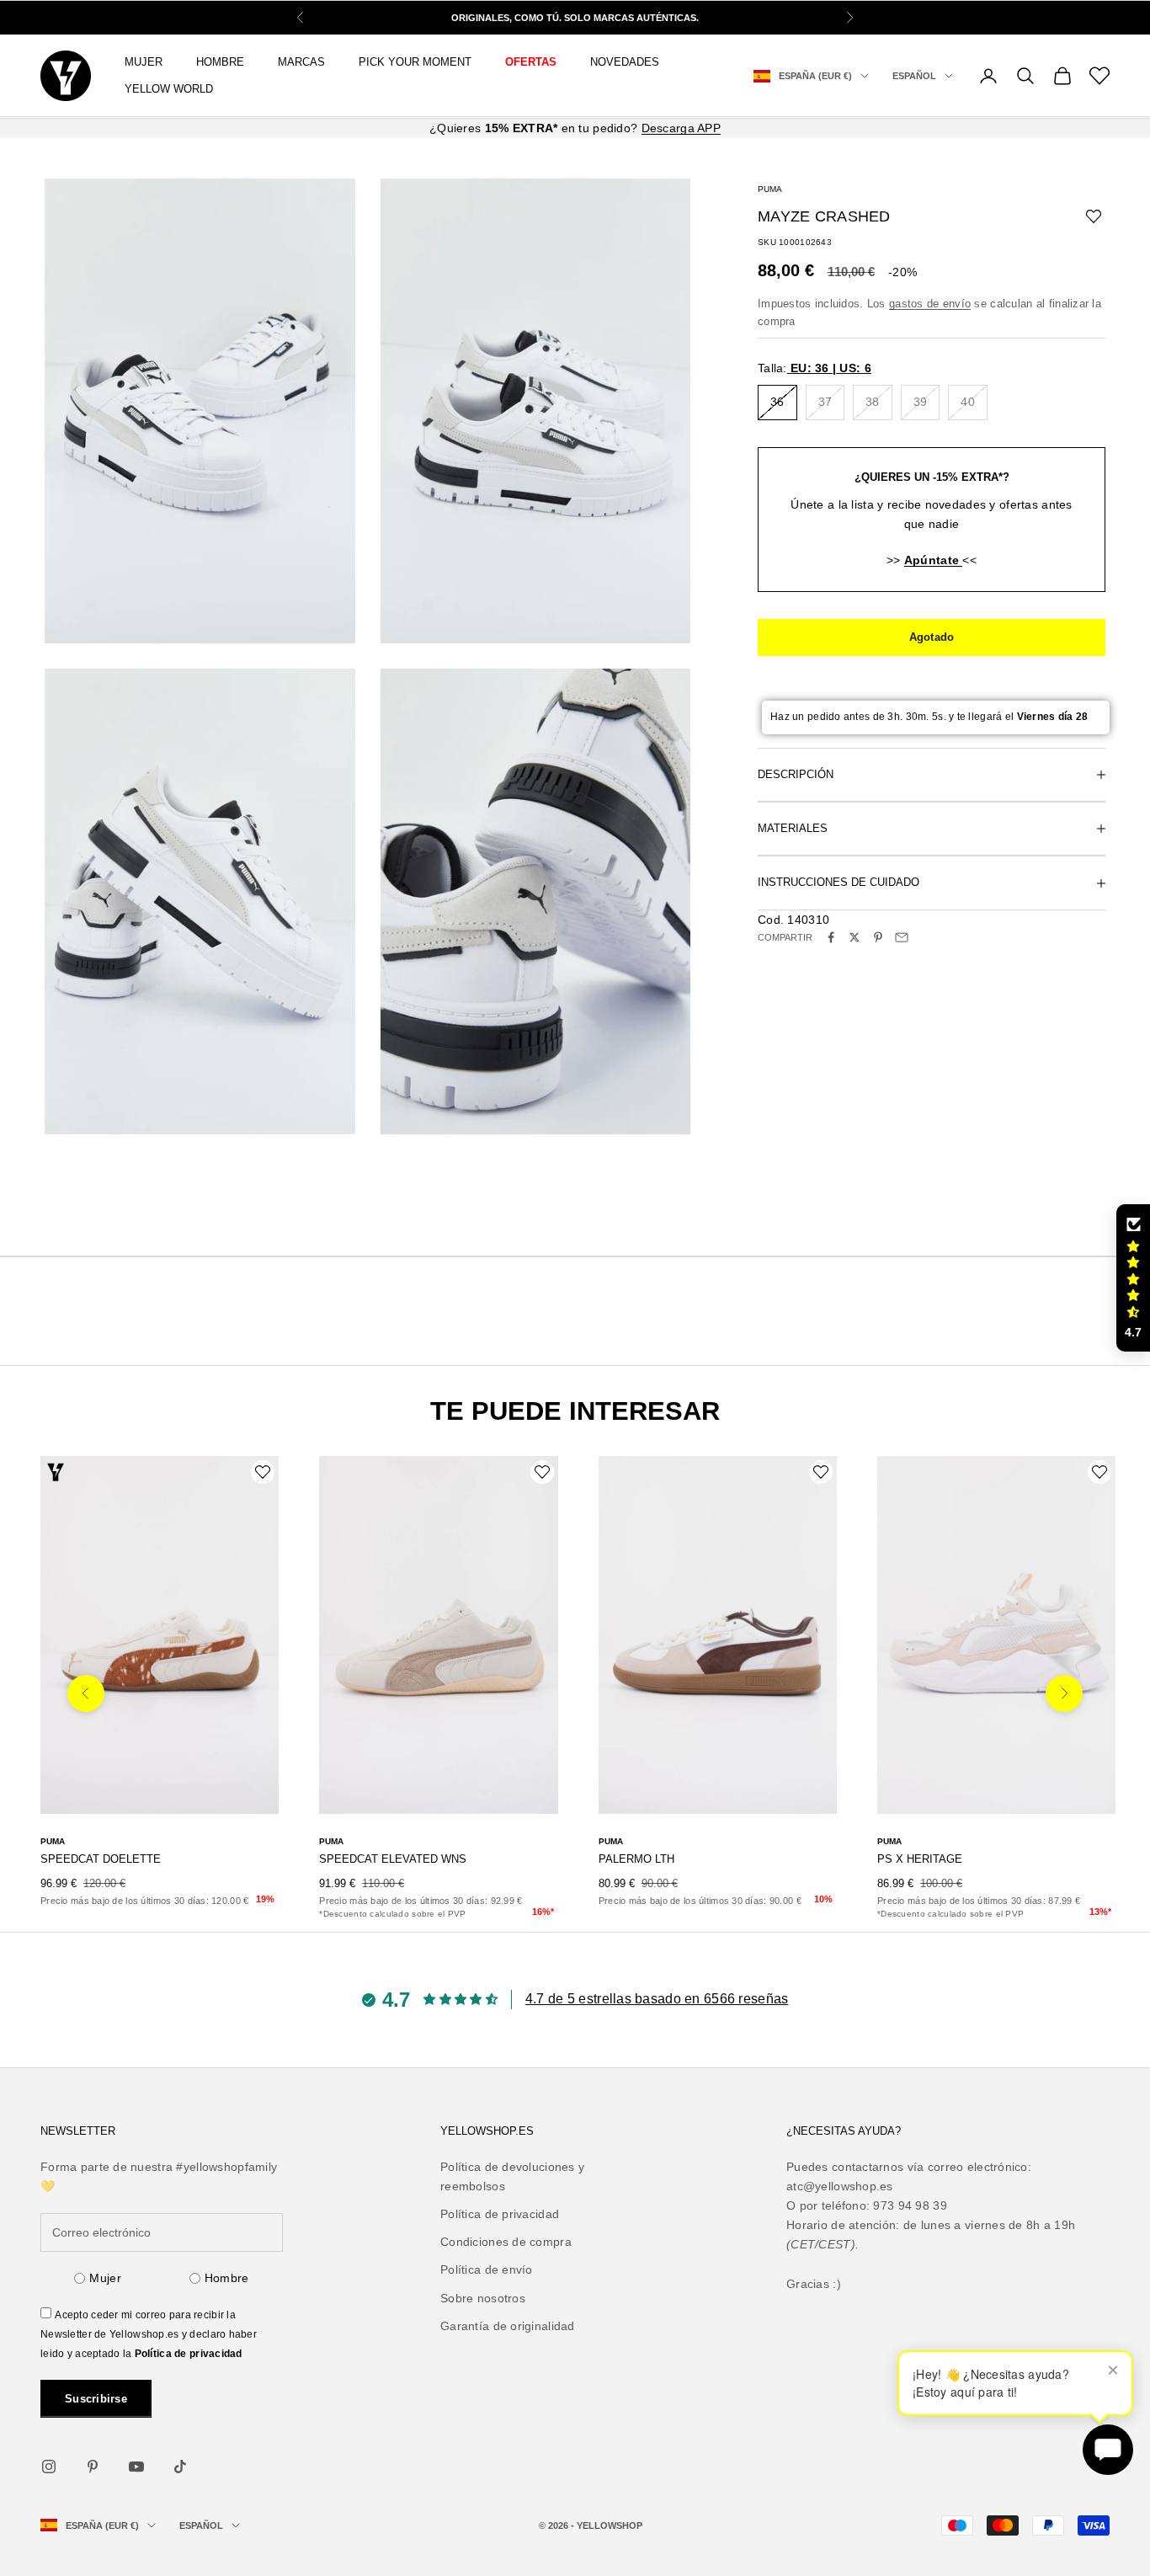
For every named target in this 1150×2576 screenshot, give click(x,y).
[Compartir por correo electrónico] (902, 937)
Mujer (105, 2278)
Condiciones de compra (506, 2242)
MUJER (144, 62)
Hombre (227, 2278)
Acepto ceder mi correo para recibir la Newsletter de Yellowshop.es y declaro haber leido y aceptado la (149, 2334)
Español (914, 76)
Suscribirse (96, 2399)
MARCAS (301, 62)
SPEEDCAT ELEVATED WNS (393, 1859)
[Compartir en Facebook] (831, 937)
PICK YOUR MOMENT (415, 62)
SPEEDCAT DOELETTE (101, 1859)
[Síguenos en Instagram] (49, 2467)
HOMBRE (220, 62)
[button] (1133, 1278)
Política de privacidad (189, 2354)
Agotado (932, 637)
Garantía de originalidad (508, 2326)
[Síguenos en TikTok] (180, 2467)
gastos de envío (930, 304)
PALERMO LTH (636, 1859)
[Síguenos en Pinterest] (93, 2467)
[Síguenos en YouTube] (136, 2467)
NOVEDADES (625, 62)
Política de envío (487, 2269)
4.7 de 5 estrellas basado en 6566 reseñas (657, 1999)
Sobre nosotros (483, 2298)
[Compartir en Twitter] (855, 937)
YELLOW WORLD (169, 89)
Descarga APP (681, 128)
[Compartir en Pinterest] (878, 937)
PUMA (770, 189)
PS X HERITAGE (920, 1859)
